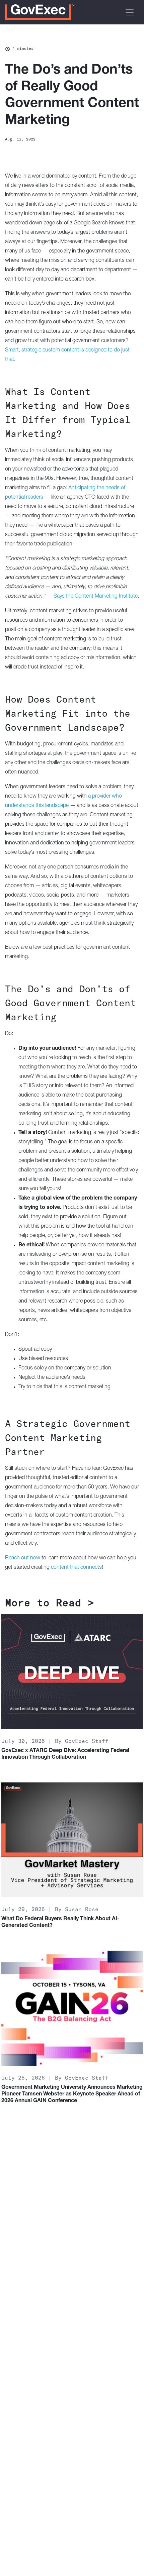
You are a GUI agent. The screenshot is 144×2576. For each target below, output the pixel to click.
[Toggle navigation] (130, 12)
